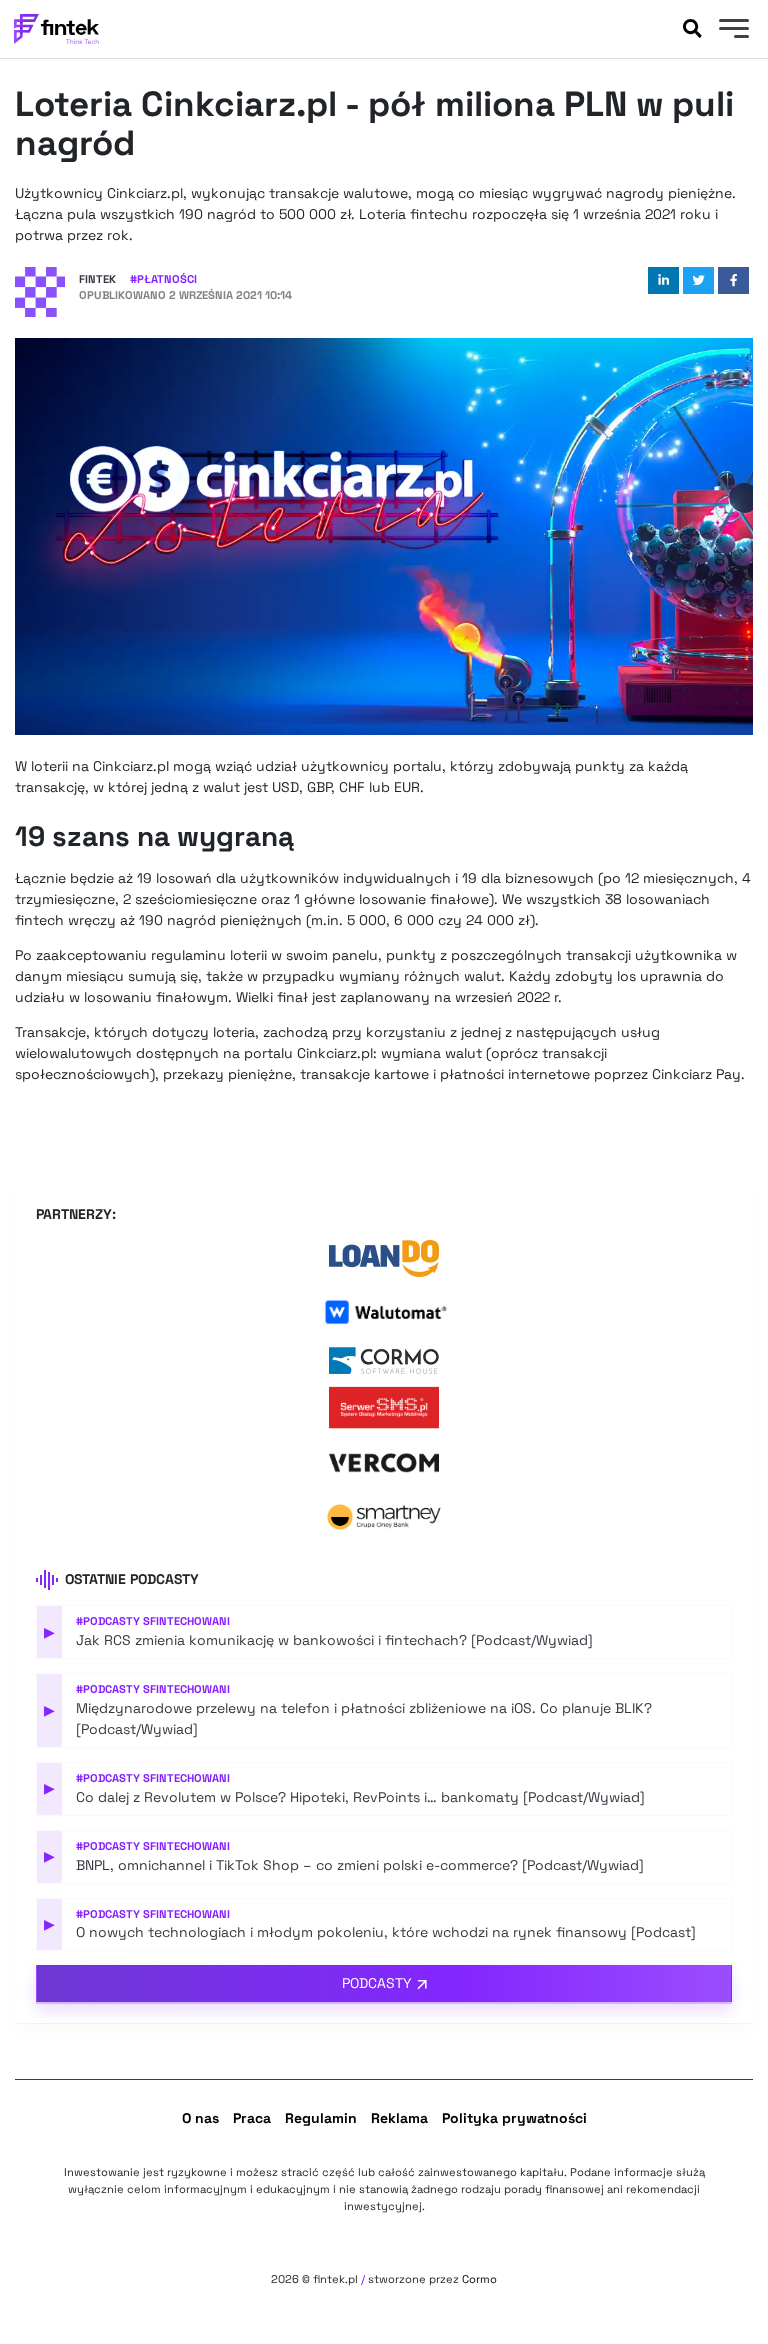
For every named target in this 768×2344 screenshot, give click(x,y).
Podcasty (377, 1983)
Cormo (479, 2279)
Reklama (399, 2118)
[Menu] (731, 31)
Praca (252, 2118)
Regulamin (321, 2118)
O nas (200, 2118)
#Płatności (163, 279)
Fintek (97, 279)
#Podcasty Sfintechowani (153, 1621)
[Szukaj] (692, 29)
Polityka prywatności (514, 2118)
